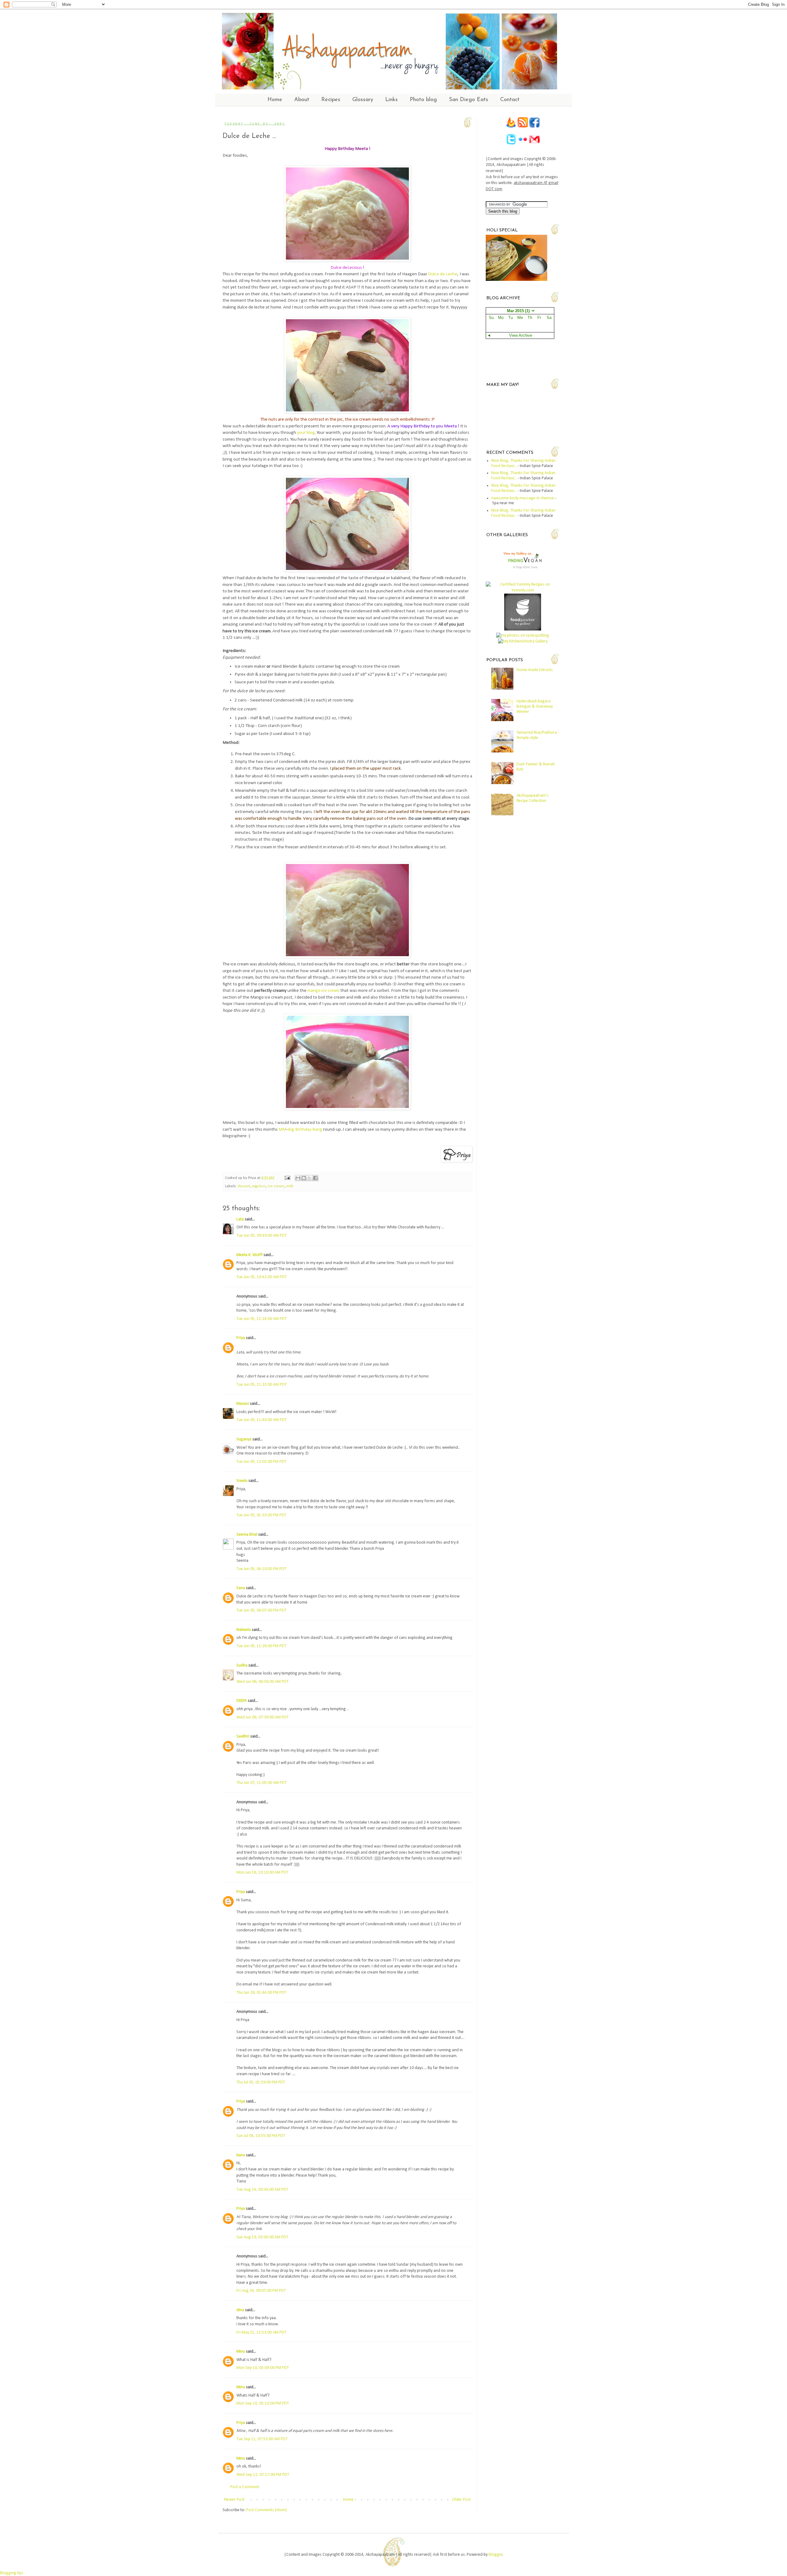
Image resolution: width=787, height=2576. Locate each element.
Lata (240, 1219)
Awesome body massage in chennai (523, 498)
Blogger (496, 2555)
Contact (510, 100)
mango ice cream (323, 991)
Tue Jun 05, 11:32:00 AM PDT (262, 1385)
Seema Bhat (247, 1535)
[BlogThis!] (304, 1178)
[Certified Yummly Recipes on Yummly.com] (523, 590)
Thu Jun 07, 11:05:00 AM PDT (262, 1783)
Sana (241, 1588)
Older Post (461, 2500)
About (302, 100)
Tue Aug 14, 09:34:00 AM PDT (262, 2190)
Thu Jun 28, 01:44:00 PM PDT (261, 1993)
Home (275, 100)
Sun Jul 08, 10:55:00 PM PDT (261, 2136)
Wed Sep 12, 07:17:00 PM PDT (263, 2475)
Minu (241, 2352)
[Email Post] (287, 1178)
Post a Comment (245, 2487)
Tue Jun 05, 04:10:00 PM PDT (261, 1569)
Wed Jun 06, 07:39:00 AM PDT (263, 1717)
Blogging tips (12, 2573)
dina (240, 2310)
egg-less (259, 1186)
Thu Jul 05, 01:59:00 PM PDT (261, 2082)
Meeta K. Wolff (249, 1255)
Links (392, 100)
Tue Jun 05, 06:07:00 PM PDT (261, 1610)
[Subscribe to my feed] (523, 127)
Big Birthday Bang (305, 1129)
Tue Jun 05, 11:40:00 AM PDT (262, 1420)
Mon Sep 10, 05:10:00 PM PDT (263, 2403)
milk (290, 1186)
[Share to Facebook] (315, 1178)
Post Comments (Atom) (267, 2510)
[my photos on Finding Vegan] (523, 578)
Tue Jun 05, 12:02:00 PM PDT (261, 1462)
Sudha (242, 1665)
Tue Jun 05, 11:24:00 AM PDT (262, 1319)
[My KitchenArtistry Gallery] (523, 641)
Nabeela (244, 1630)
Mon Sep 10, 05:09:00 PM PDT (263, 2368)
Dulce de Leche (443, 274)
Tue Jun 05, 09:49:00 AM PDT (262, 1236)
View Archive (521, 336)
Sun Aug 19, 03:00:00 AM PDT (262, 2237)
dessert (244, 1186)
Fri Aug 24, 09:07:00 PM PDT (261, 2291)
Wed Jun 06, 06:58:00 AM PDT (263, 1682)
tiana (241, 2155)
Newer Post (234, 2500)
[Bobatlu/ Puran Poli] (516, 280)
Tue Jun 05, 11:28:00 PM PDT (261, 1646)
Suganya (244, 1439)
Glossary (363, 100)
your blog (306, 433)
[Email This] (298, 1178)
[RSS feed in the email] (512, 127)
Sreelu (242, 1481)
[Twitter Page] (511, 144)
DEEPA (242, 1701)
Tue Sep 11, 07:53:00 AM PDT (262, 2439)
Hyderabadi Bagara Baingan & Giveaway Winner (535, 707)
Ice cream (276, 1186)
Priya (241, 1338)
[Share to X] (310, 1178)
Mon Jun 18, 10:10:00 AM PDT (262, 1873)
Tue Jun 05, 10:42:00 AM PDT (262, 1277)
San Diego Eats (469, 100)
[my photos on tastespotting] (523, 636)
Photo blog (423, 100)
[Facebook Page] (534, 127)
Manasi (243, 1404)
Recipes (331, 100)
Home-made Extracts (535, 670)
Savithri (243, 1736)
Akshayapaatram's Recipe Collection (532, 798)
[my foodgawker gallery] (523, 629)
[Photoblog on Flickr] (523, 144)
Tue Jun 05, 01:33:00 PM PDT (261, 1515)
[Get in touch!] (534, 144)
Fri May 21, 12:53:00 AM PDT (261, 2333)
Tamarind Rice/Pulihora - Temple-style (538, 735)
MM (283, 1129)
